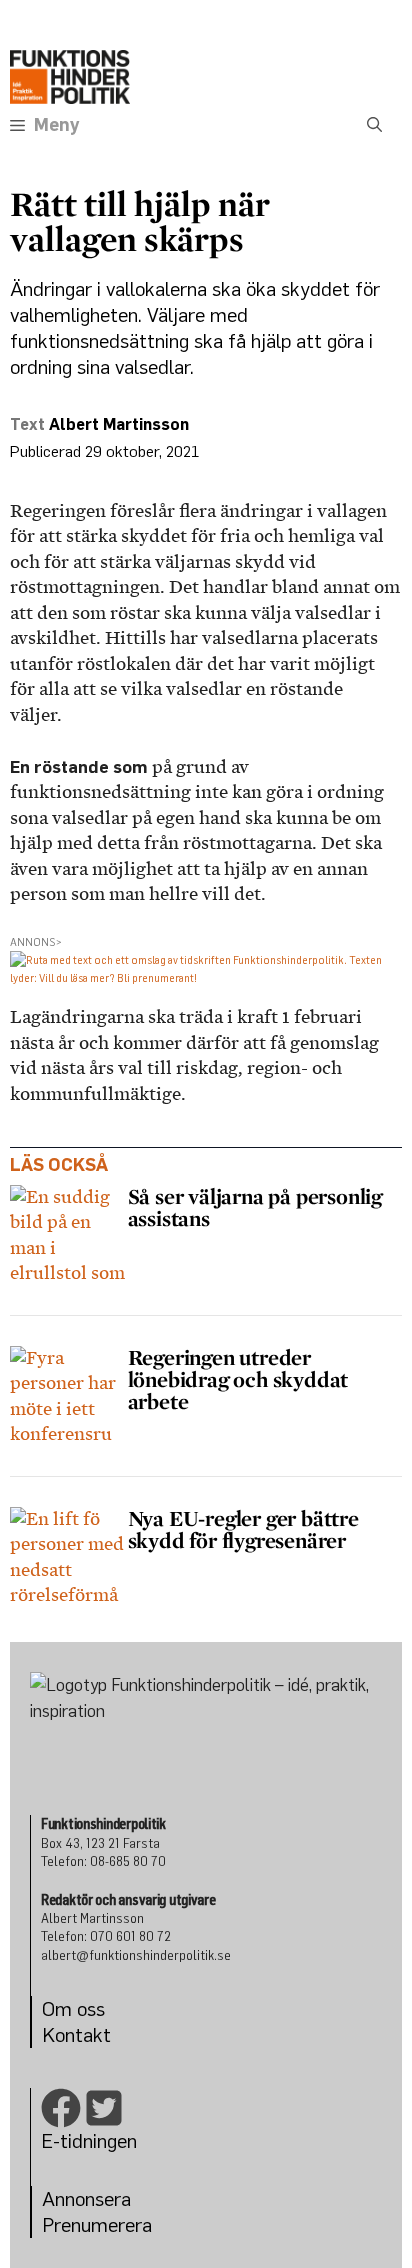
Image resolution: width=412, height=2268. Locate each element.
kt (102, 2034)
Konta (67, 2034)
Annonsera (86, 2198)
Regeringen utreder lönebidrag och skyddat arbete (238, 1379)
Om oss (73, 2008)
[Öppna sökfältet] (374, 125)
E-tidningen (89, 2140)
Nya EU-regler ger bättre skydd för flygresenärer (243, 1529)
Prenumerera (97, 2224)
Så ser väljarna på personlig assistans (255, 1207)
